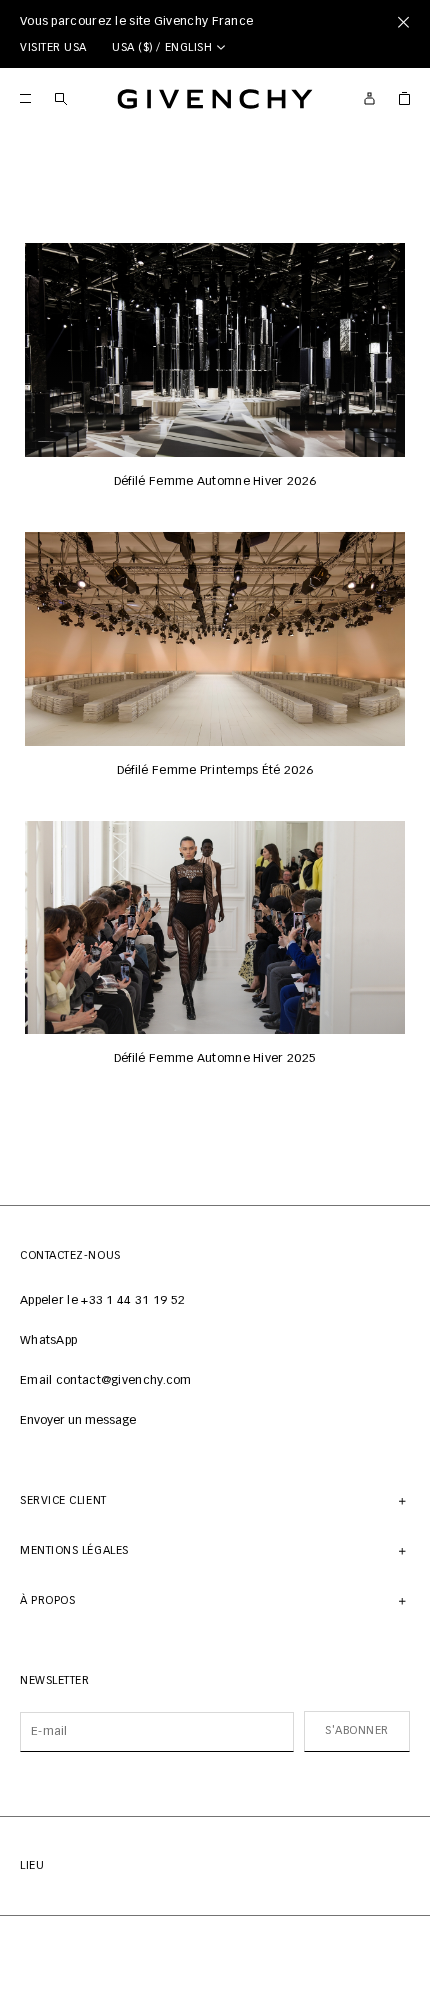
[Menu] (25, 98)
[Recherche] (60, 98)
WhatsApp (48, 1341)
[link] (404, 98)
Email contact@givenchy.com (106, 1381)
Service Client (63, 1500)
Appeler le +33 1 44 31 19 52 (102, 1301)
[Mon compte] (369, 98)
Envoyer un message (78, 1421)
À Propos (47, 1600)
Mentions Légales (74, 1550)
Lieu (32, 1865)
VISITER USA (53, 47)
